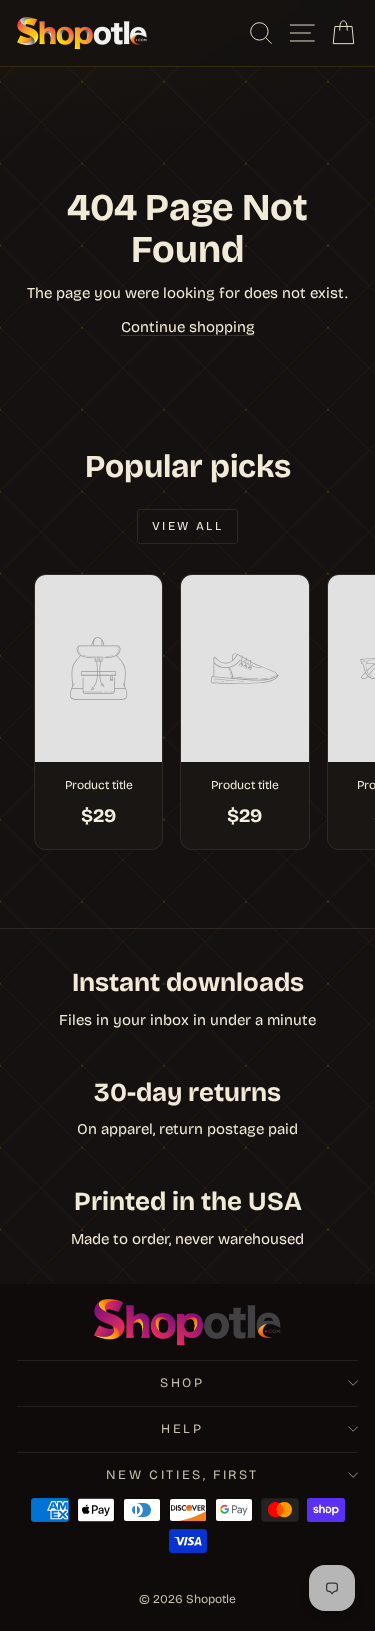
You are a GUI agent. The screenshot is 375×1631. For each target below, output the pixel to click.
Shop (182, 1383)
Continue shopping (188, 327)
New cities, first (182, 1475)
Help (182, 1429)
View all (187, 526)
